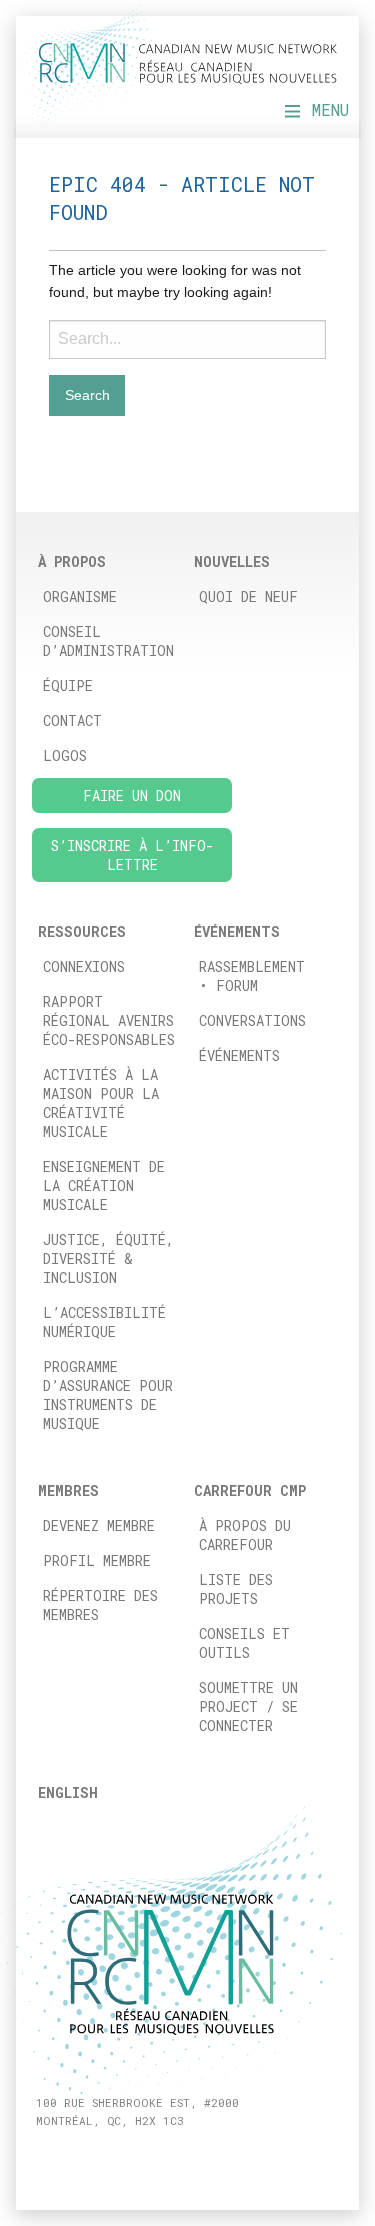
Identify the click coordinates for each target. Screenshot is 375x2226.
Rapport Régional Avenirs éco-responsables (109, 1020)
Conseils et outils (244, 1643)
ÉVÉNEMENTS (237, 931)
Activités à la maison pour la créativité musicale (101, 1103)
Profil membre (97, 1560)
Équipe (68, 685)
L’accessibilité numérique (104, 1322)
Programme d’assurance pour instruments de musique (108, 1395)
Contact (72, 720)
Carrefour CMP (250, 1490)
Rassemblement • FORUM (252, 976)
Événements (239, 1055)
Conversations (252, 1020)
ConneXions (84, 966)
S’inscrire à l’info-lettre (132, 855)
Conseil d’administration (108, 641)
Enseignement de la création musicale (104, 1185)
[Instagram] (66, 2155)
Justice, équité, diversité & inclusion (108, 1258)
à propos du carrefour (245, 1535)
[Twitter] (89, 2155)
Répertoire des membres (100, 1605)
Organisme (80, 596)
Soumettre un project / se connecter (248, 1706)
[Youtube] (112, 2155)
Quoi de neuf (248, 596)
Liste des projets (236, 1589)
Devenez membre (99, 1525)
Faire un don (132, 795)
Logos (65, 755)
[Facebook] (43, 2155)
